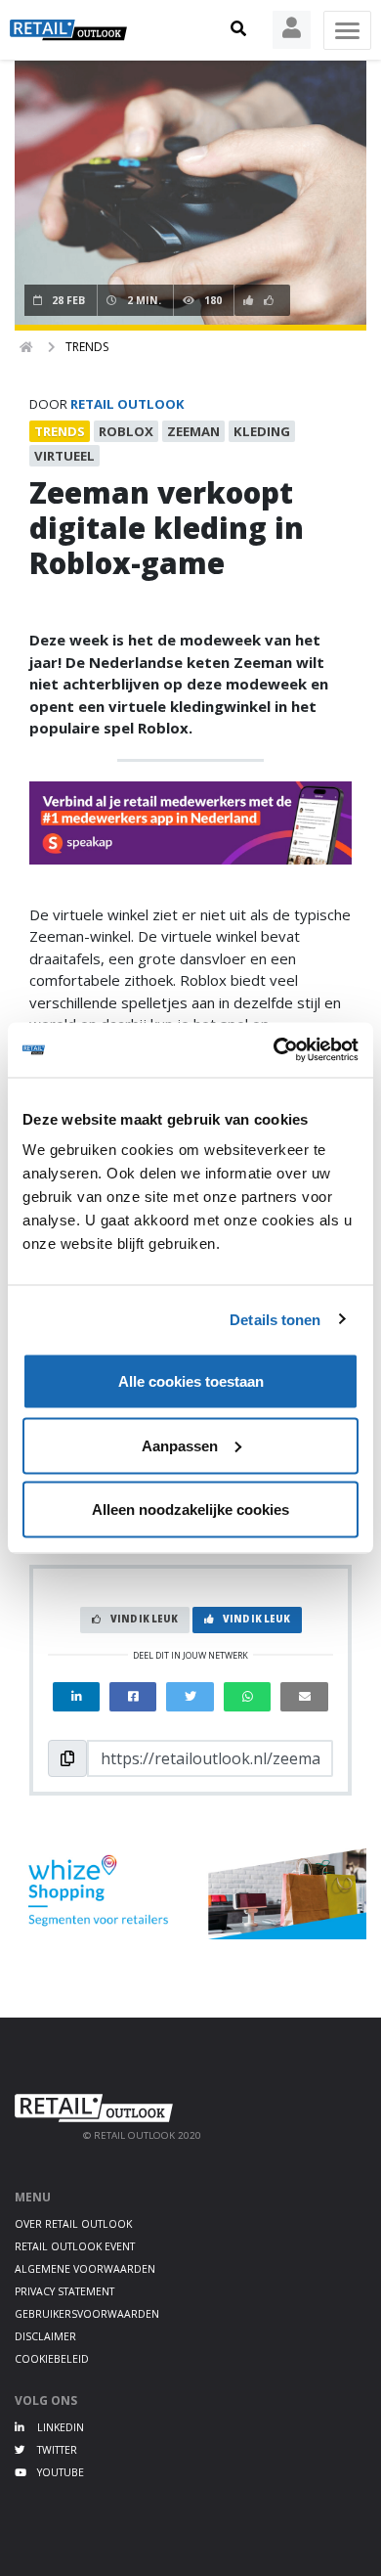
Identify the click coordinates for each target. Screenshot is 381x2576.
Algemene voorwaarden (85, 2269)
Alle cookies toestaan (191, 1381)
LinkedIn (59, 2427)
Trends (87, 347)
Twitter (56, 2450)
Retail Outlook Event (75, 2246)
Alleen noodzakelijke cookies (190, 1510)
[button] (238, 29)
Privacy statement (64, 2291)
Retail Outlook (127, 404)
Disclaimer (45, 2336)
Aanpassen (180, 1445)
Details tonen (275, 1319)
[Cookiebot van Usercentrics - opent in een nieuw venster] (274, 1050)
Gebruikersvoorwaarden (87, 2314)
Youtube (59, 2472)
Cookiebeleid (52, 2359)
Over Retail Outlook (73, 2224)
